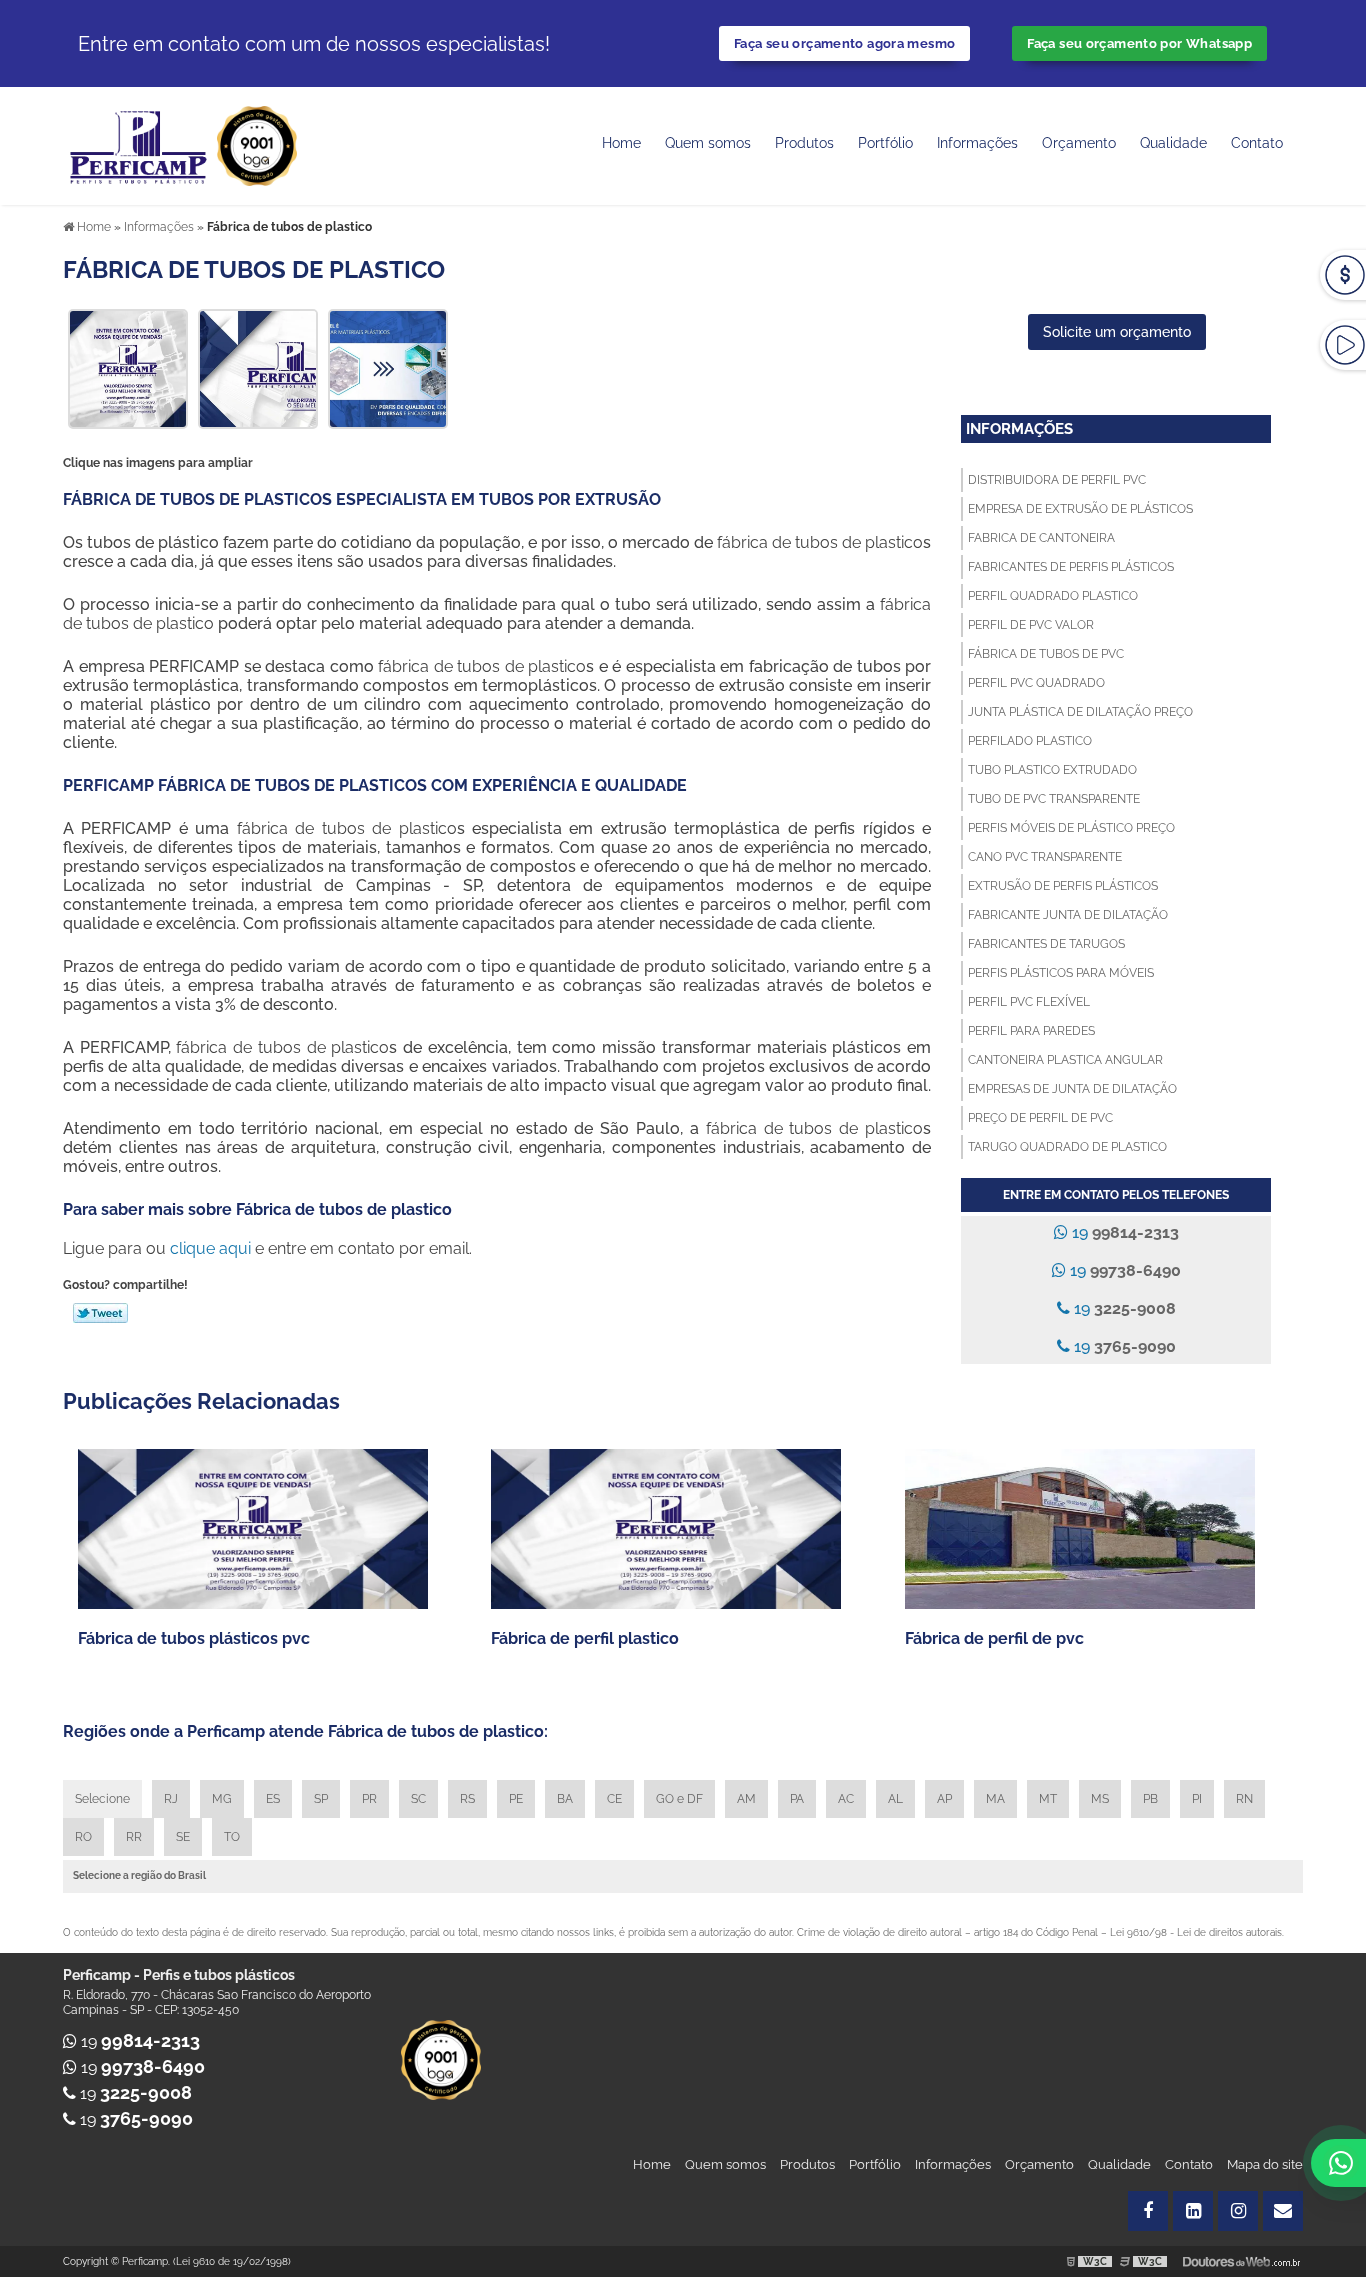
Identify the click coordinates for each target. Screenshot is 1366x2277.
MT (1048, 1799)
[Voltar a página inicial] (140, 144)
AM (746, 1799)
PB (1150, 1799)
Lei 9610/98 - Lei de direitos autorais (1196, 1932)
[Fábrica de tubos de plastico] (128, 367)
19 (1123, 1232)
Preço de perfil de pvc (1040, 1118)
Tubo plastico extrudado (1052, 770)
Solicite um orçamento (1117, 332)
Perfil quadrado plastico (1053, 596)
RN (1244, 1799)
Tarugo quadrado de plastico (1067, 1147)
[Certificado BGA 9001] (257, 144)
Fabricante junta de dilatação (1068, 915)
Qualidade (1119, 2164)
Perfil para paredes (1031, 1031)
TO (232, 1837)
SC (418, 1799)
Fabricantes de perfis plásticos (1071, 567)
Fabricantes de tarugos (1046, 944)
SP (321, 1799)
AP (944, 1799)
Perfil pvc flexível (1029, 1002)
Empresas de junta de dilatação (1072, 1089)
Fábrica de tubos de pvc (1046, 654)
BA (565, 1799)
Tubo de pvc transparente (1054, 799)
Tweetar (100, 1313)
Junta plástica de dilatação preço (1080, 712)
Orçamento (1079, 143)
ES (273, 1799)
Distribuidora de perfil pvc (1057, 480)
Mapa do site (1265, 2164)
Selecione (102, 1799)
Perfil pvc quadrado (1036, 683)
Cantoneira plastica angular (1065, 1060)
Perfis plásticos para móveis (1061, 973)
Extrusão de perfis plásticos (1063, 886)
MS (1100, 1799)
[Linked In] (1193, 2211)
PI (1197, 1799)
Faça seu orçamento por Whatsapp (1139, 43)
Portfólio (885, 143)
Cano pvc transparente (1045, 857)
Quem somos (708, 143)
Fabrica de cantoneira (1041, 538)
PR (369, 1799)
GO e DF (679, 1799)
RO (83, 1837)
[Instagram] (1238, 2211)
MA (995, 1799)
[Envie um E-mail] (1283, 2211)
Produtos (804, 143)
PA (797, 1799)
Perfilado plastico (1030, 741)
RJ (171, 1799)
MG (222, 1799)
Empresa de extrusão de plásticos (1080, 509)
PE (516, 1799)
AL (895, 1799)
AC (846, 1799)
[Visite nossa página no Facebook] (1148, 2211)
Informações (977, 143)
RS (467, 1799)
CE (614, 1799)
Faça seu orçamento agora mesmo (844, 43)
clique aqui (210, 1248)
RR (134, 1837)
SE (183, 1837)
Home (621, 143)
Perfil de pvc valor (1031, 625)
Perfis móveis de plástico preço (1071, 828)
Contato (1257, 143)
